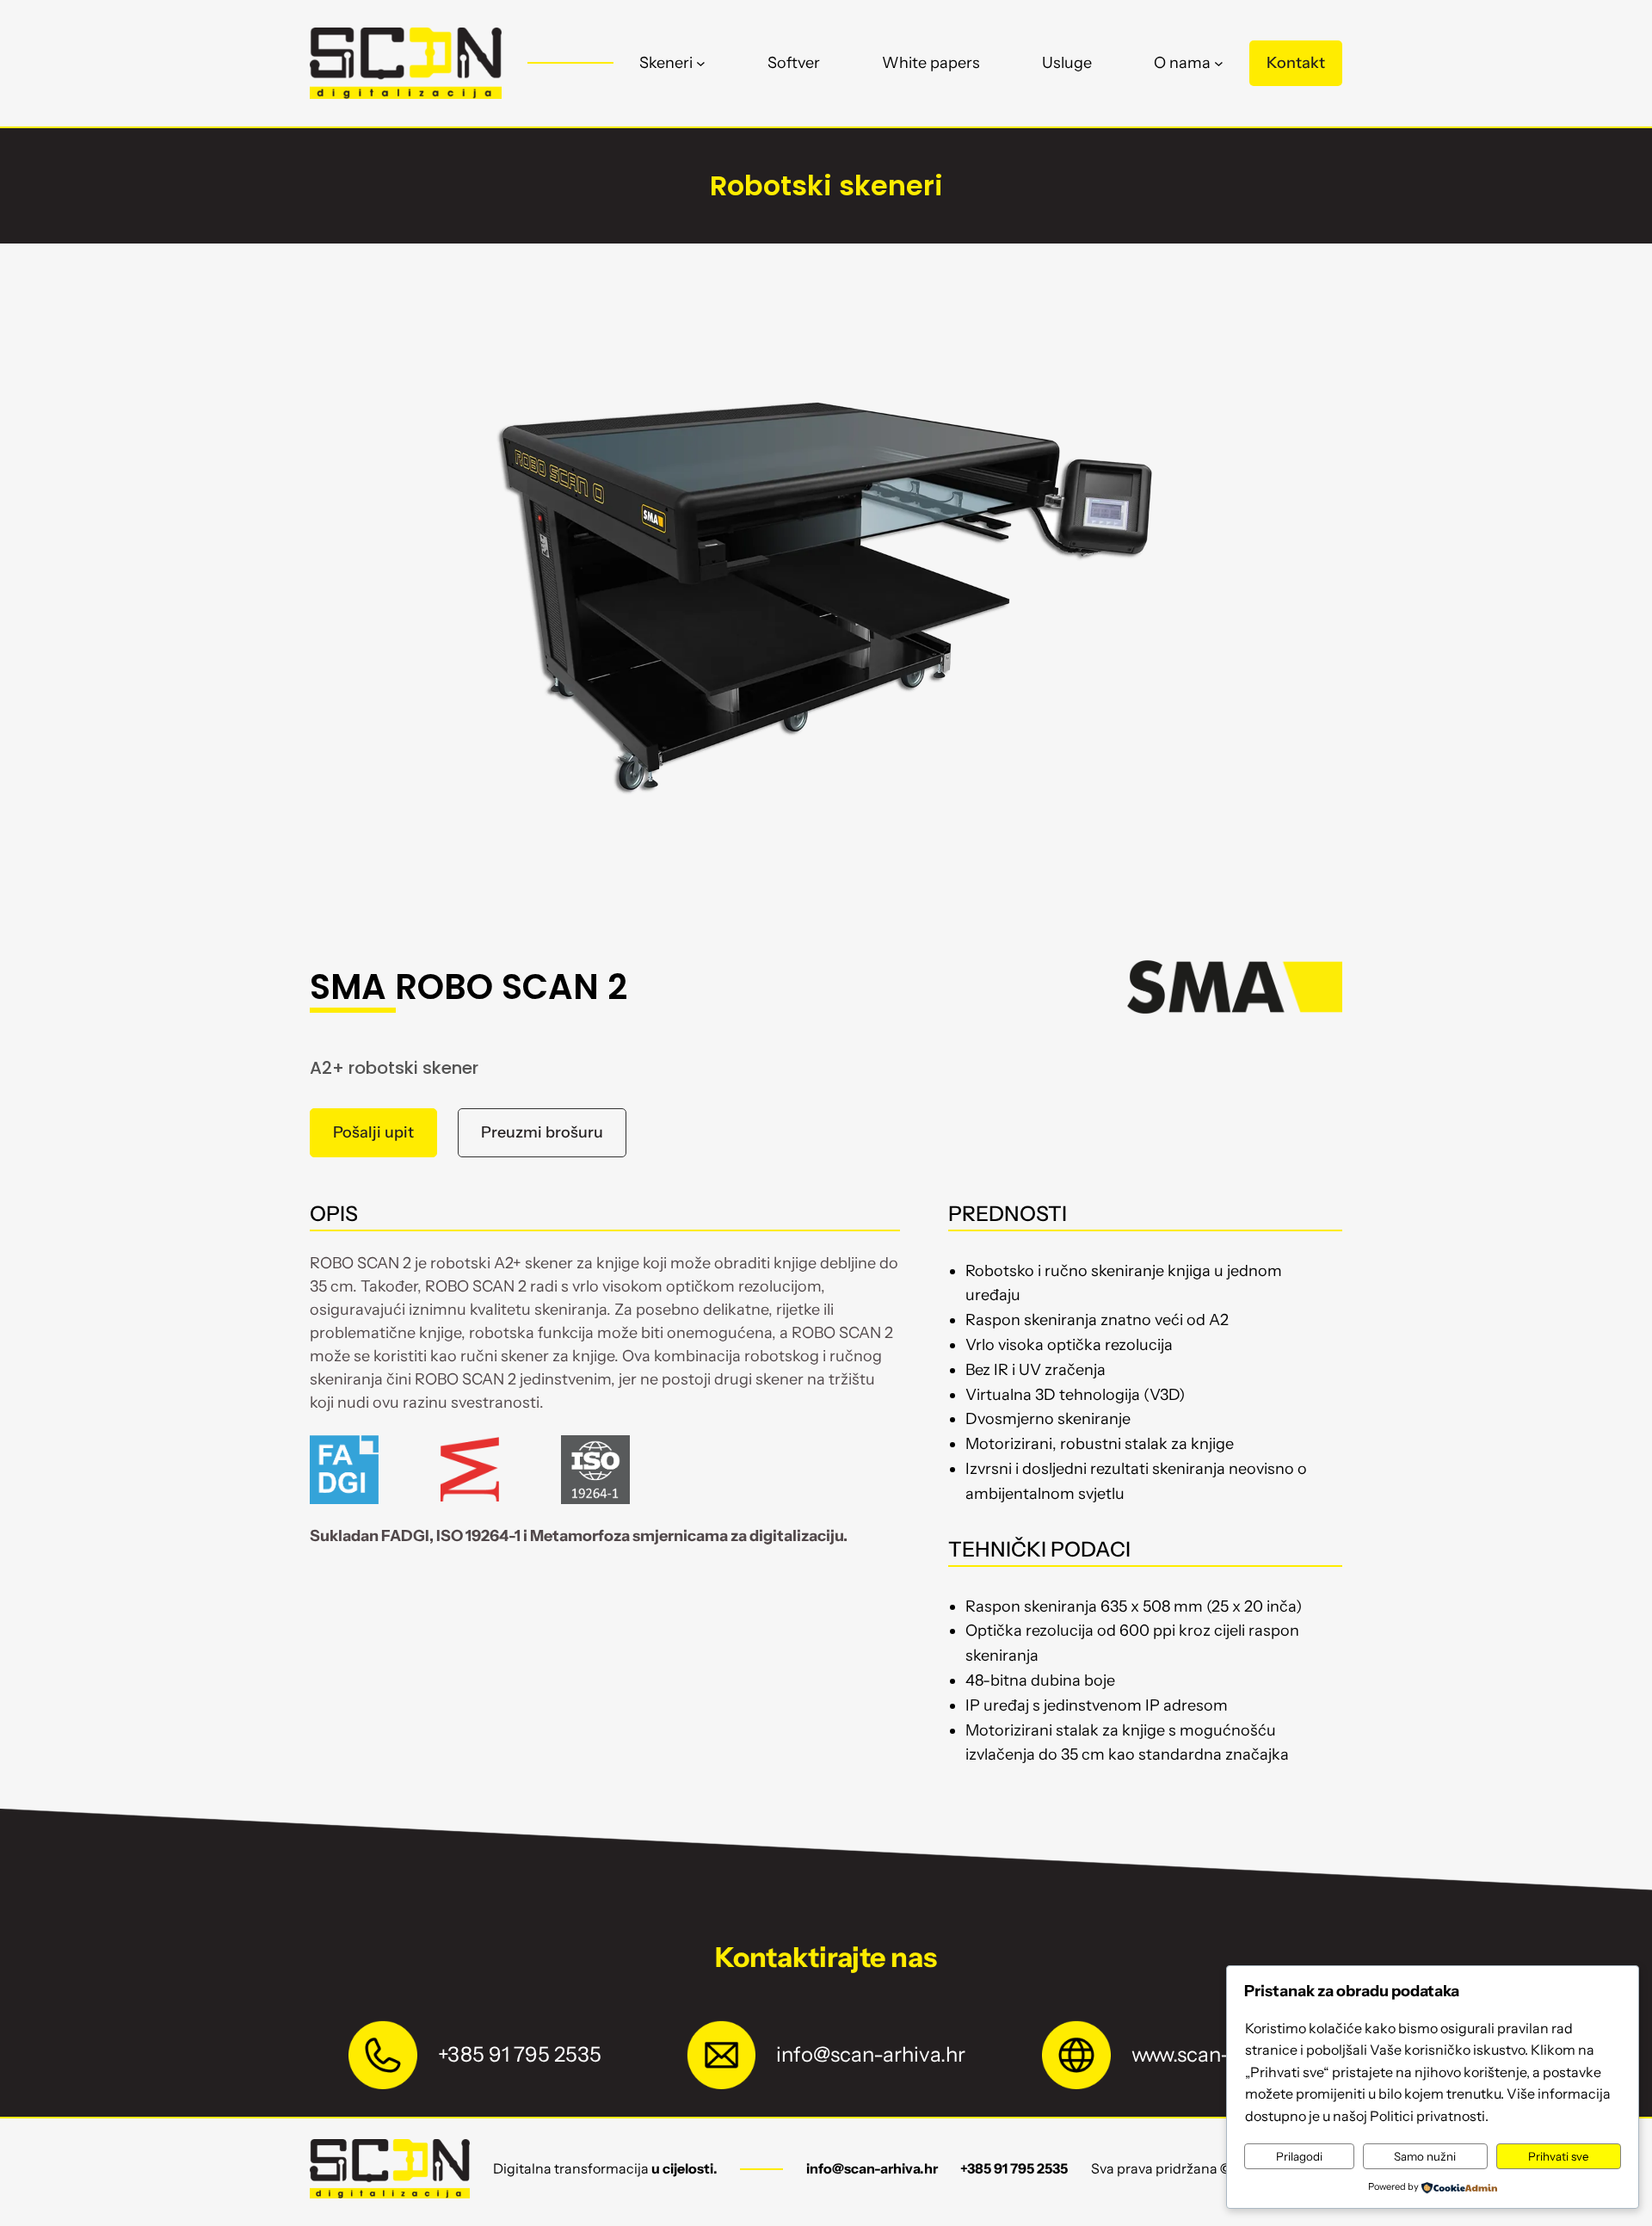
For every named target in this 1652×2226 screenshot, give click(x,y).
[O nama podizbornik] (1219, 63)
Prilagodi (1299, 2156)
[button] (373, 1133)
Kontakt (1296, 63)
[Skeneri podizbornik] (701, 63)
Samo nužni (1425, 2156)
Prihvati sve (1559, 2156)
